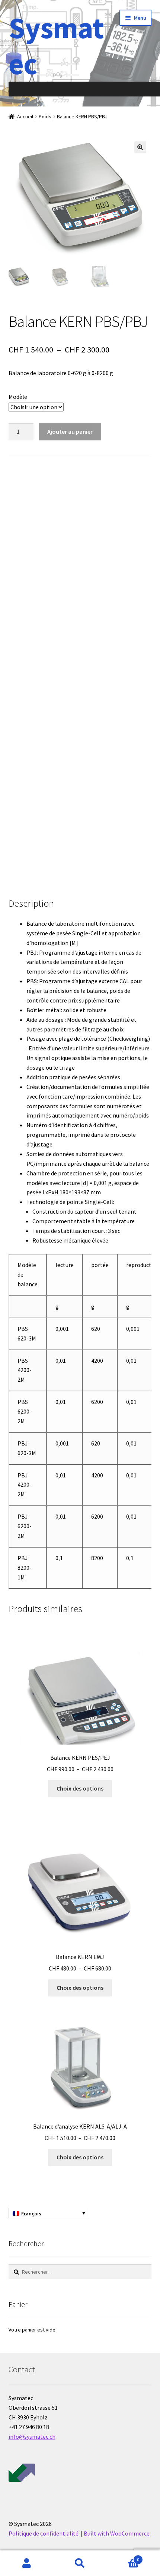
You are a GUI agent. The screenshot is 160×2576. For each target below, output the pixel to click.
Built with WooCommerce (117, 2533)
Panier (123, 2557)
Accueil (25, 117)
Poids (45, 117)
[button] (140, 147)
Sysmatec (56, 46)
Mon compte (27, 2563)
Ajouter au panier (70, 431)
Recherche (80, 2563)
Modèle (18, 397)
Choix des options (80, 1788)
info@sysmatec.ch (32, 2436)
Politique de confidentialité (44, 2533)
